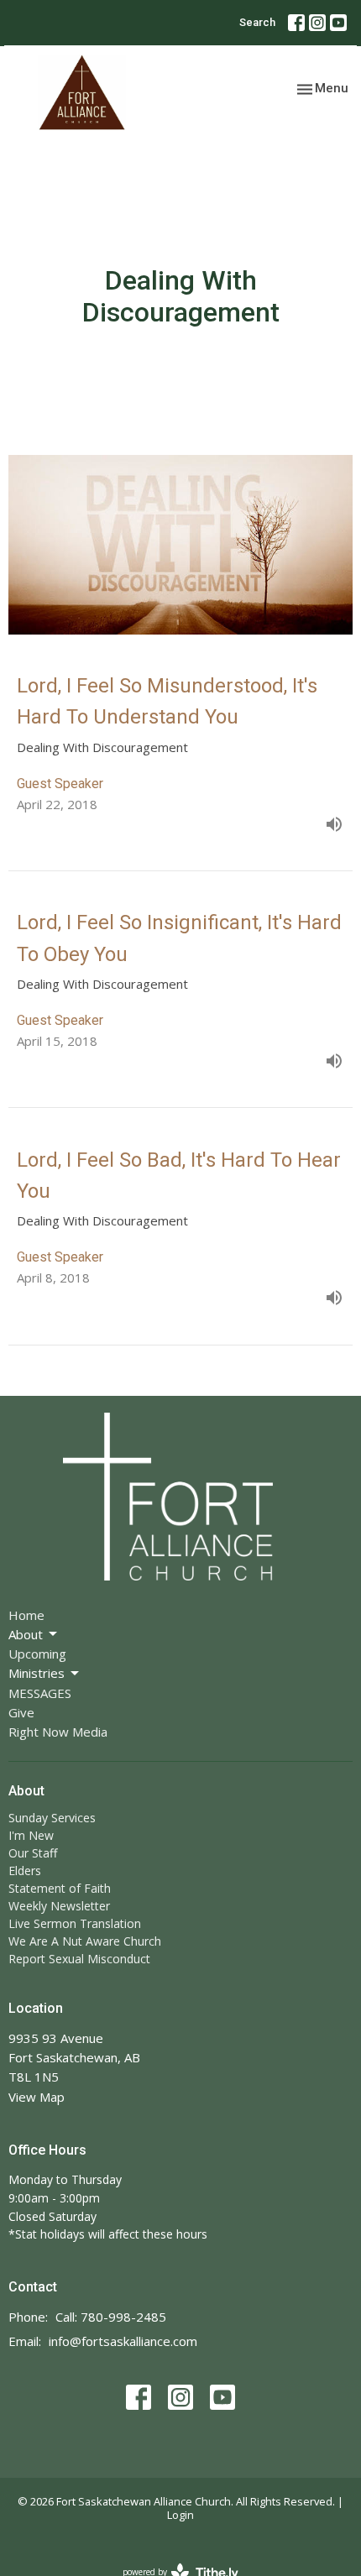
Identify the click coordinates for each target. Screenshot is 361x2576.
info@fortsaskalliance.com (123, 2341)
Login (180, 2515)
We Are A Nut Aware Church (85, 1941)
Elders (25, 1871)
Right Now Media (58, 1732)
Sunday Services (52, 1818)
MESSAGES (40, 1693)
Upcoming (37, 1654)
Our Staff (33, 1853)
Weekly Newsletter (59, 1906)
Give (21, 1712)
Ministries (37, 1673)
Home (26, 1615)
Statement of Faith (60, 1888)
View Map (37, 2097)
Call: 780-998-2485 (111, 2317)
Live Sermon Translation (75, 1923)
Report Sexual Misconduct (79, 1959)
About (26, 1634)
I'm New (31, 1835)
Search (257, 22)
